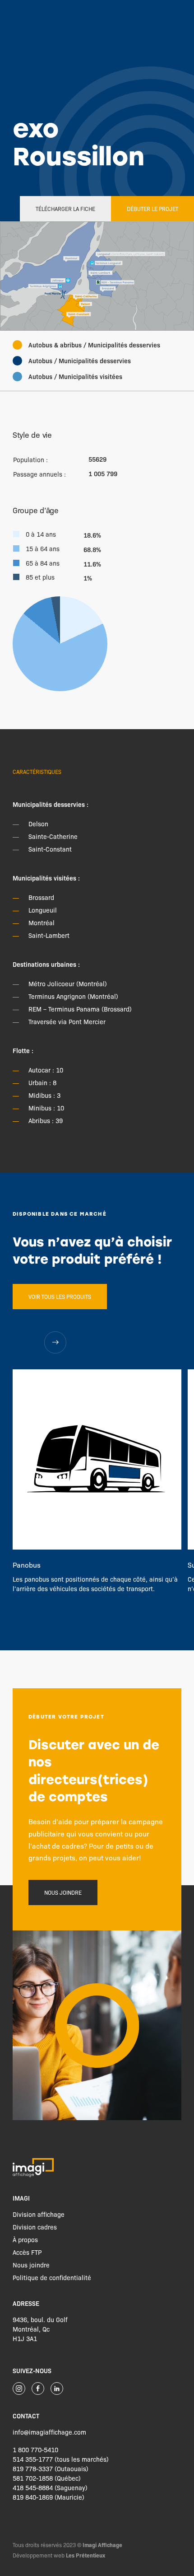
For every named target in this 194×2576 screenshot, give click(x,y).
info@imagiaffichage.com (49, 2432)
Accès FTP (27, 2252)
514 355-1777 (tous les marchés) (61, 2459)
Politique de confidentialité (52, 2277)
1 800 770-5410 (35, 2450)
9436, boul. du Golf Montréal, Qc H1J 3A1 (40, 2329)
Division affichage (39, 2214)
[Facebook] (38, 2389)
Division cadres (35, 2227)
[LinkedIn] (57, 2389)
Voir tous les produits (60, 1297)
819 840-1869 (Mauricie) (48, 2497)
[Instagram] (19, 2389)
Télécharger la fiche (65, 209)
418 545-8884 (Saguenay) (50, 2487)
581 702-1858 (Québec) (47, 2478)
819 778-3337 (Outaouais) (51, 2468)
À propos (25, 2239)
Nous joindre (63, 1892)
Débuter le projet (152, 209)
